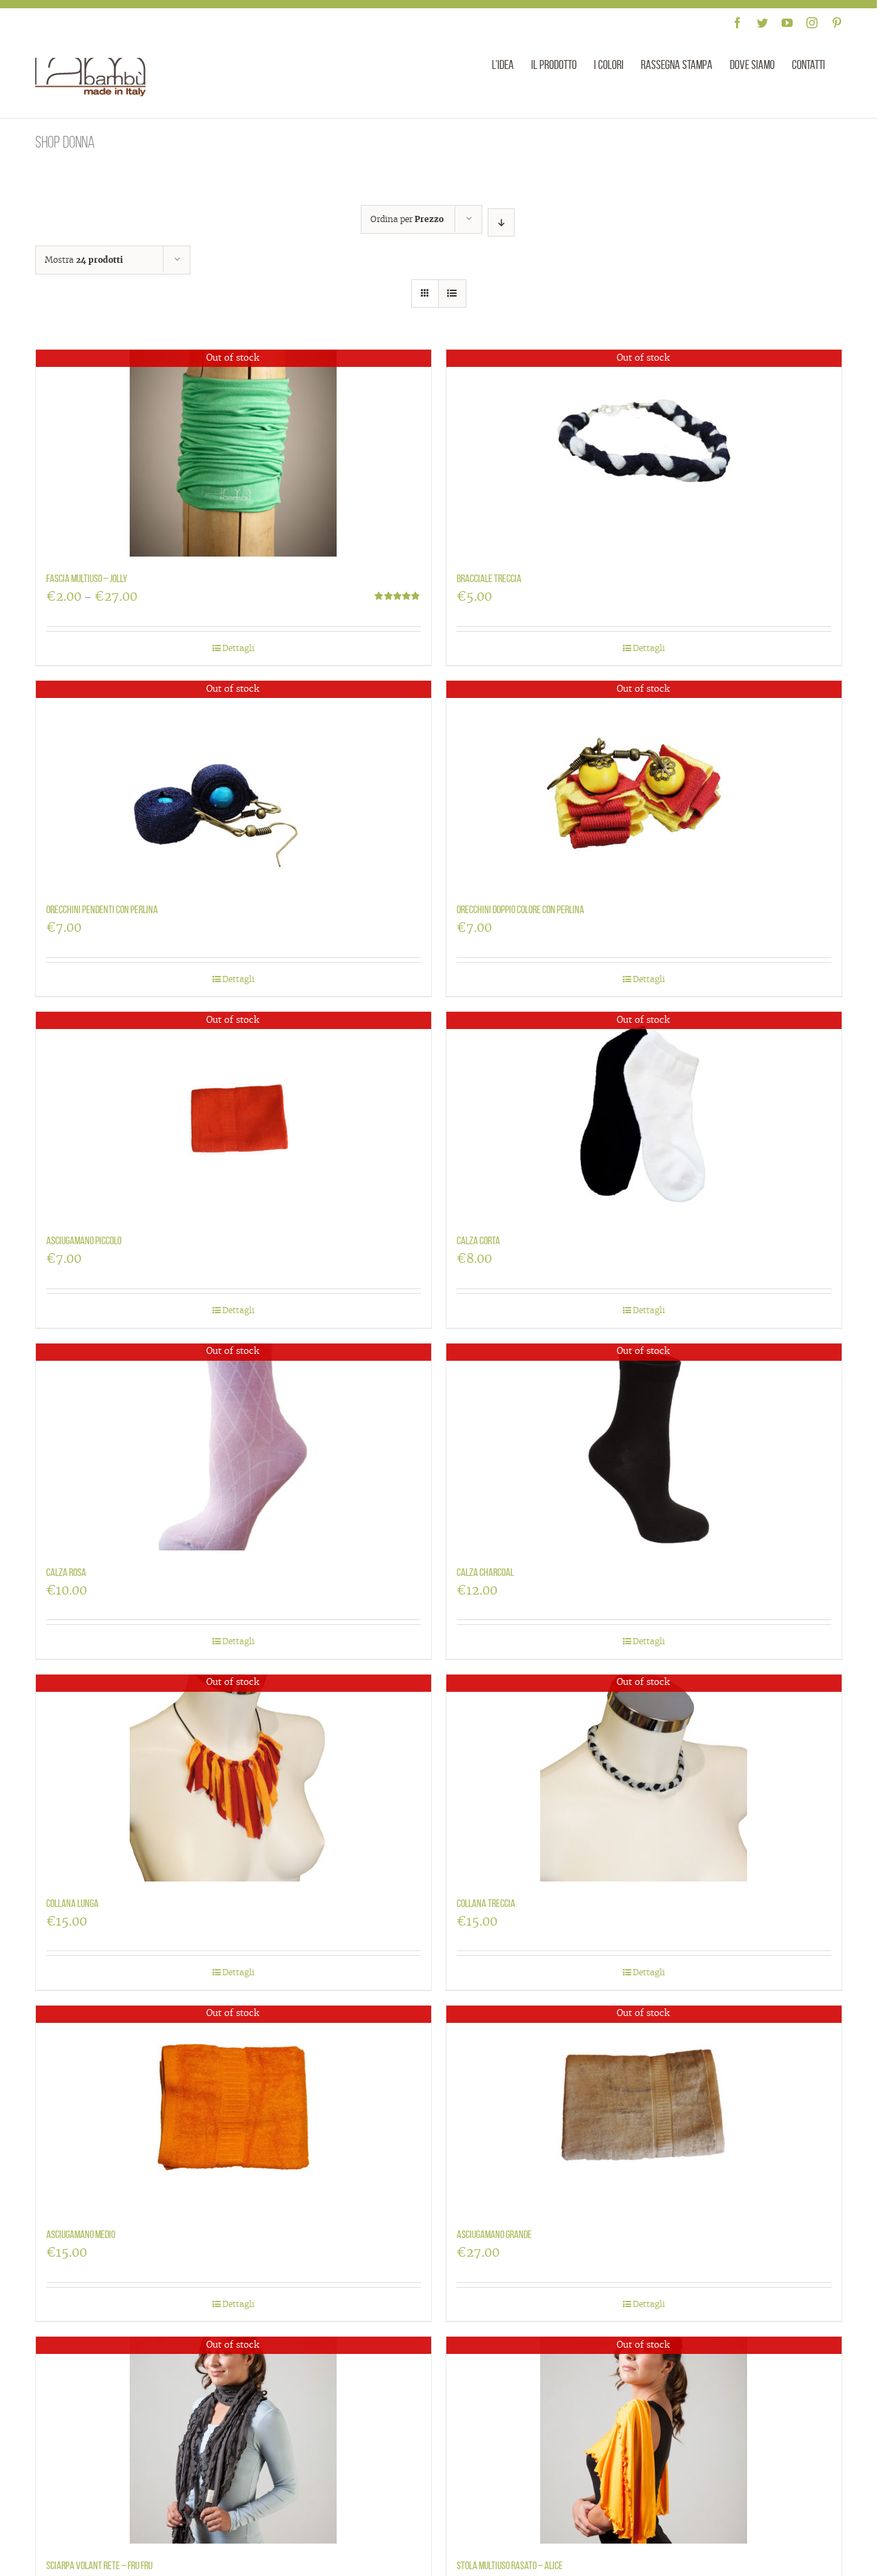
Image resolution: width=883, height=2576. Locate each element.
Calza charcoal (485, 1572)
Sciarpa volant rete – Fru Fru (99, 2565)
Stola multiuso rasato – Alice (510, 2565)
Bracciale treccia (489, 578)
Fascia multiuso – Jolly (87, 578)
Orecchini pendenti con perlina (102, 909)
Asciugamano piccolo (84, 1240)
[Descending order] (501, 222)
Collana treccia (486, 1903)
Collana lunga (72, 1903)
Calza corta (478, 1240)
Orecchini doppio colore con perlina (520, 909)
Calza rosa (66, 1572)
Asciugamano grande (494, 2234)
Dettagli (238, 648)
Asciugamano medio (81, 2234)
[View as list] (452, 293)
